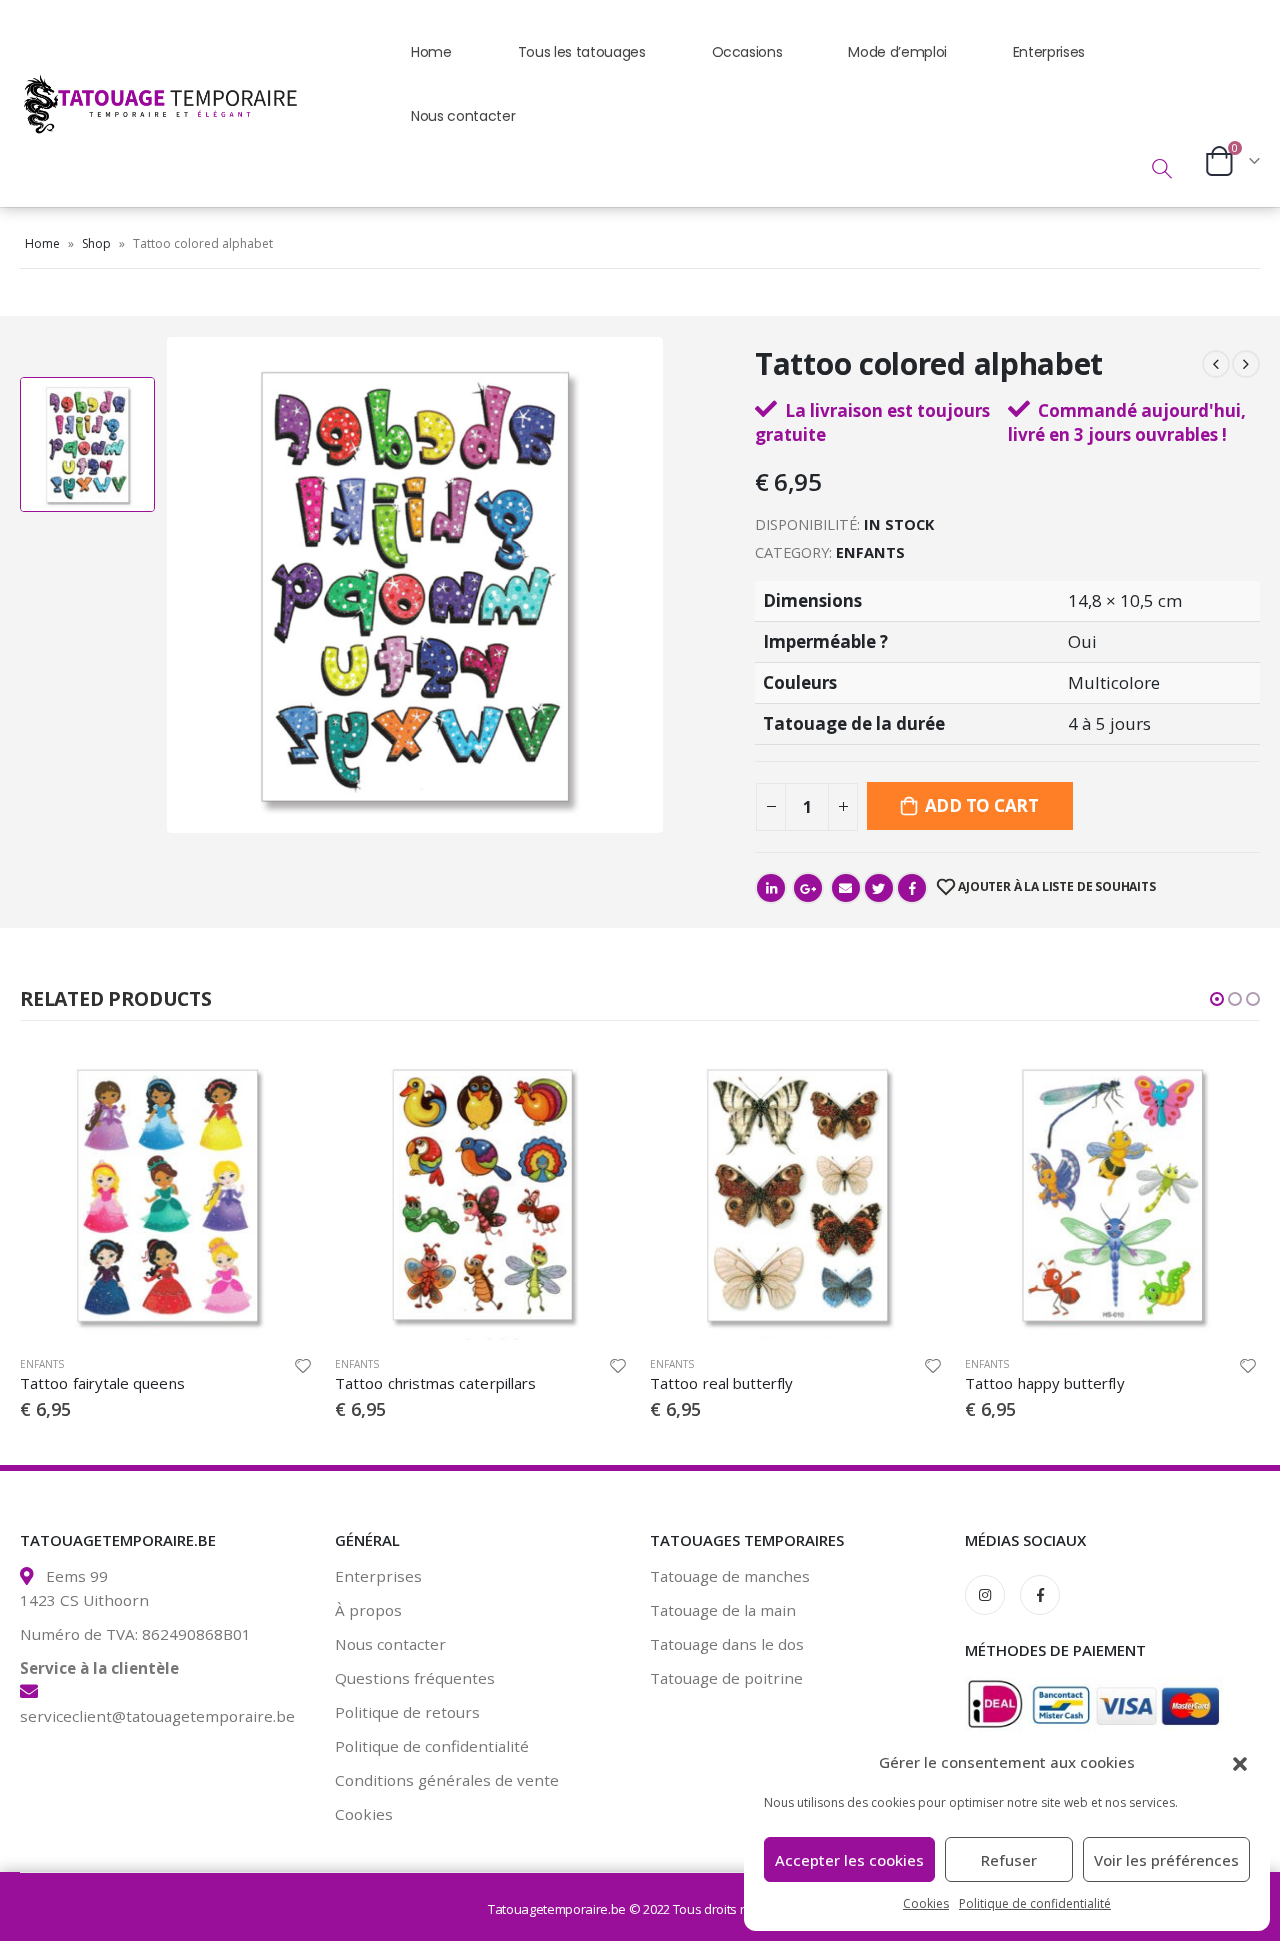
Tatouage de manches (730, 1576)
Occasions (747, 52)
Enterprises (1049, 52)
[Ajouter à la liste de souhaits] (303, 1366)
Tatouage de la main (723, 1610)
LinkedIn (771, 888)
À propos (368, 1610)
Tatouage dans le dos (727, 1644)
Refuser (1009, 1860)
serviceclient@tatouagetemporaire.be (157, 1716)
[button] (1240, 1762)
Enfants (870, 552)
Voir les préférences (1166, 1860)
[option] (87, 444)
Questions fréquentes (415, 1678)
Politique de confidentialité (1035, 1903)
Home (431, 52)
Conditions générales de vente (447, 1780)
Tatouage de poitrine (726, 1678)
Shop (96, 243)
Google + (808, 888)
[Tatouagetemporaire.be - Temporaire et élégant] (145, 103)
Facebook (912, 888)
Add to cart (982, 805)
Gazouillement (879, 888)
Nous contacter (463, 116)
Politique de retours (407, 1712)
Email (846, 888)
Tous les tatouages (582, 52)
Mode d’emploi (897, 52)
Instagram (985, 1595)
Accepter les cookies (849, 1860)
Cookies (926, 1903)
